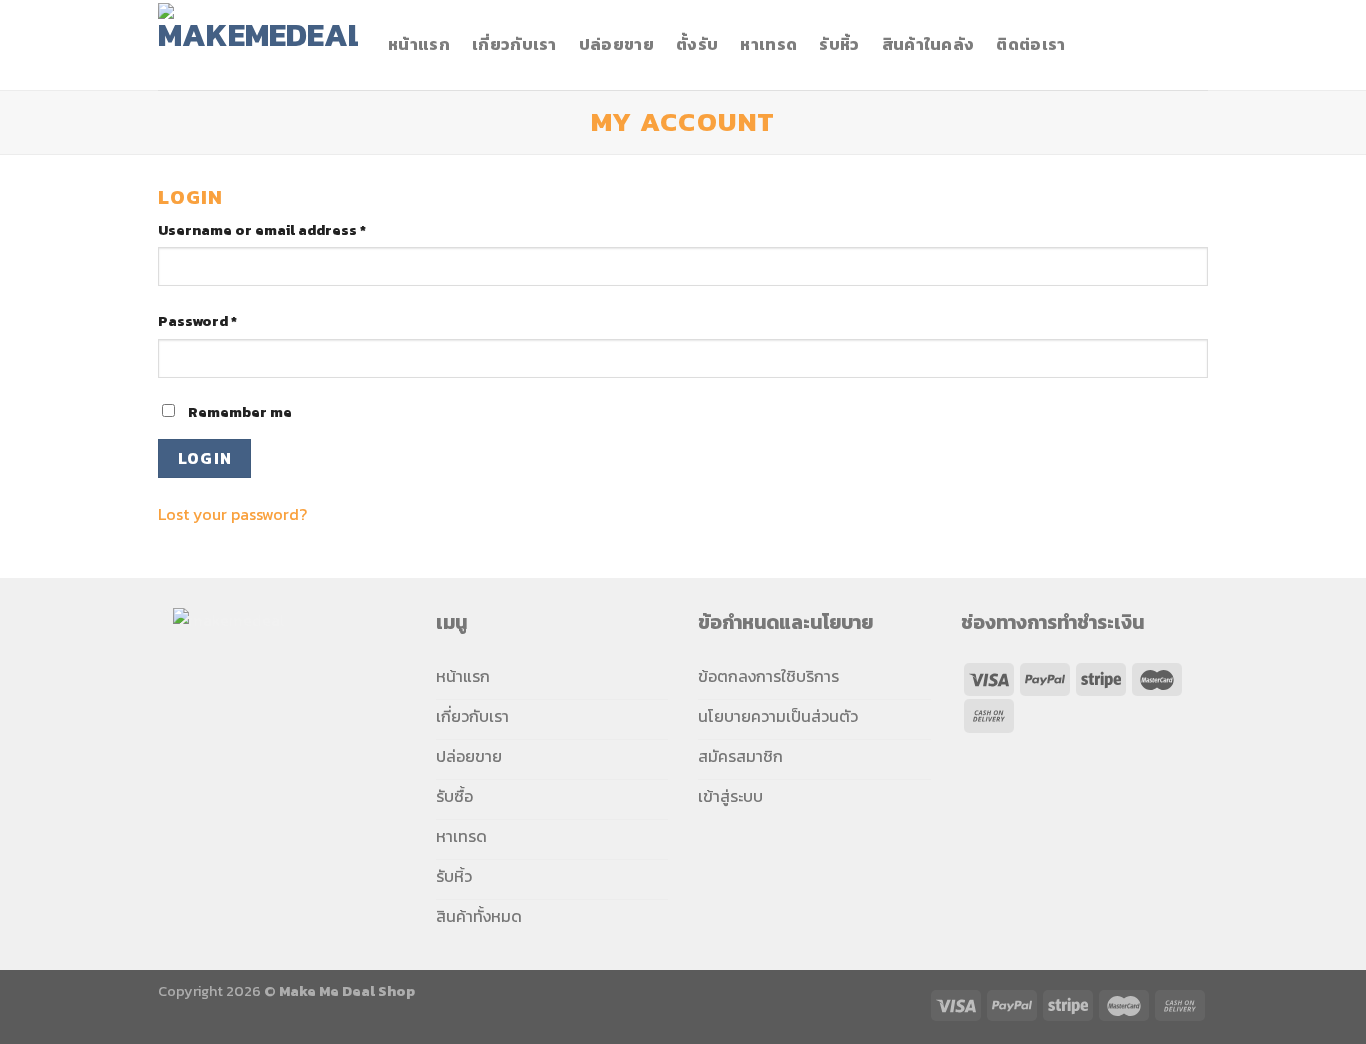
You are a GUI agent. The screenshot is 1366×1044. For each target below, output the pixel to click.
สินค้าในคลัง (928, 44)
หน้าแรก (419, 44)
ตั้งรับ (697, 44)
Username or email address (262, 230)
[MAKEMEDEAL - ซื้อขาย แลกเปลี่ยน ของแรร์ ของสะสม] (258, 44)
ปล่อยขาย (616, 44)
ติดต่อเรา (1030, 44)
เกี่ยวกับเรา (514, 44)
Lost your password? (232, 514)
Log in (205, 458)
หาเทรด (768, 44)
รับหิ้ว (839, 44)
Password (197, 321)
